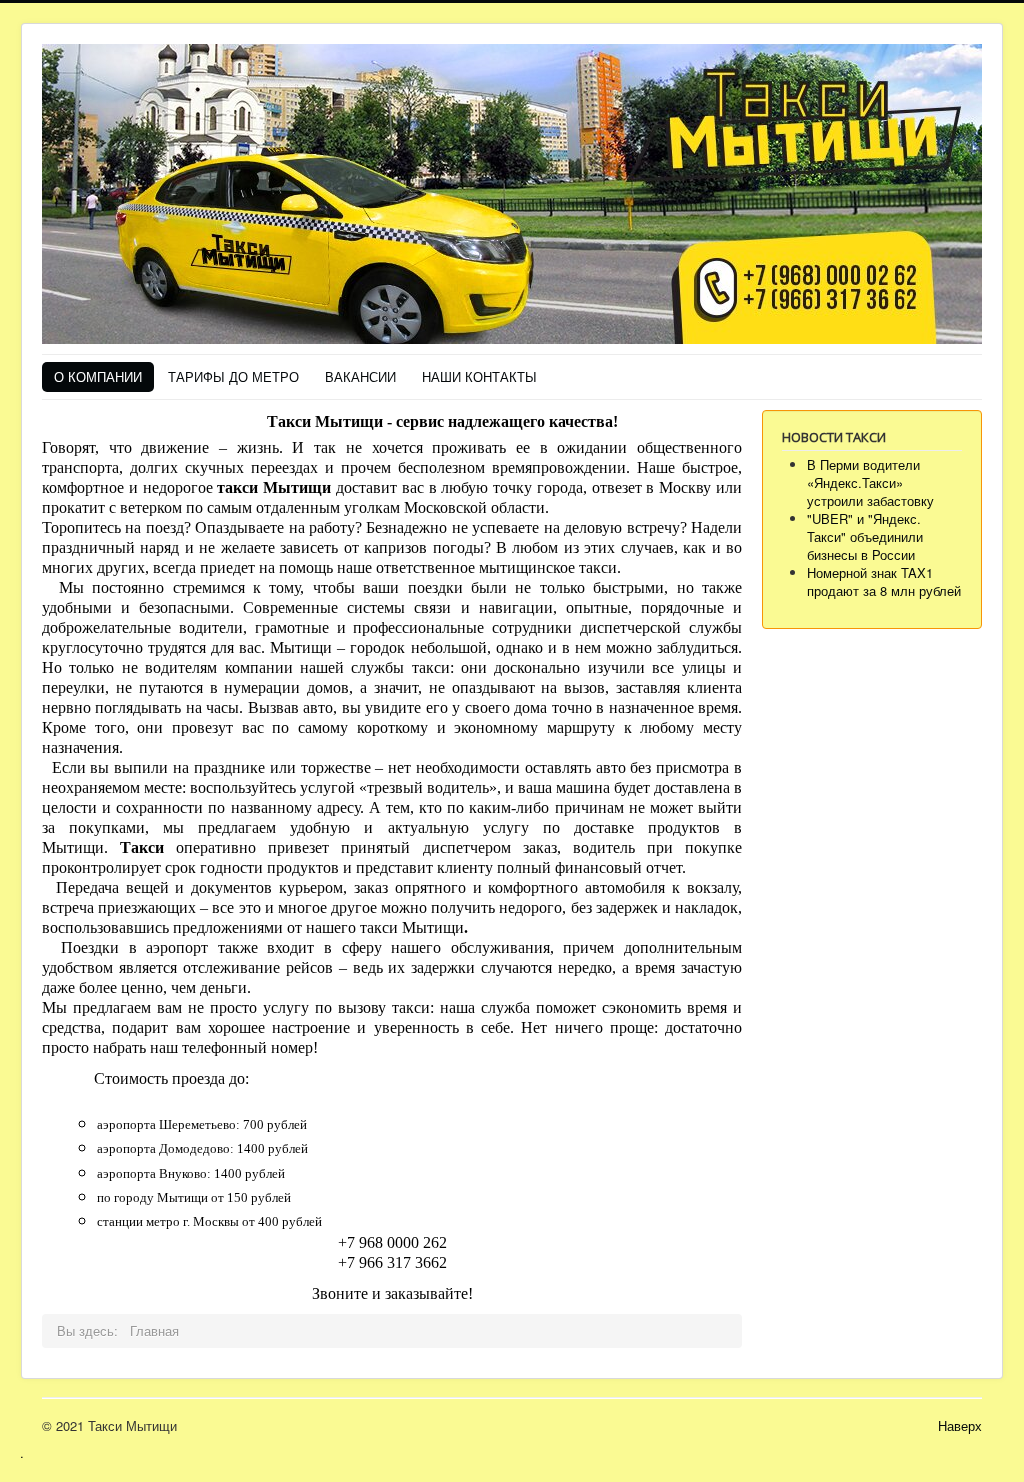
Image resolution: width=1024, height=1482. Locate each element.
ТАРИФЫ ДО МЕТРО (233, 376)
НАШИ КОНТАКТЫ (479, 376)
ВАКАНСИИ (360, 376)
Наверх (960, 1425)
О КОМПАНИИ (98, 376)
